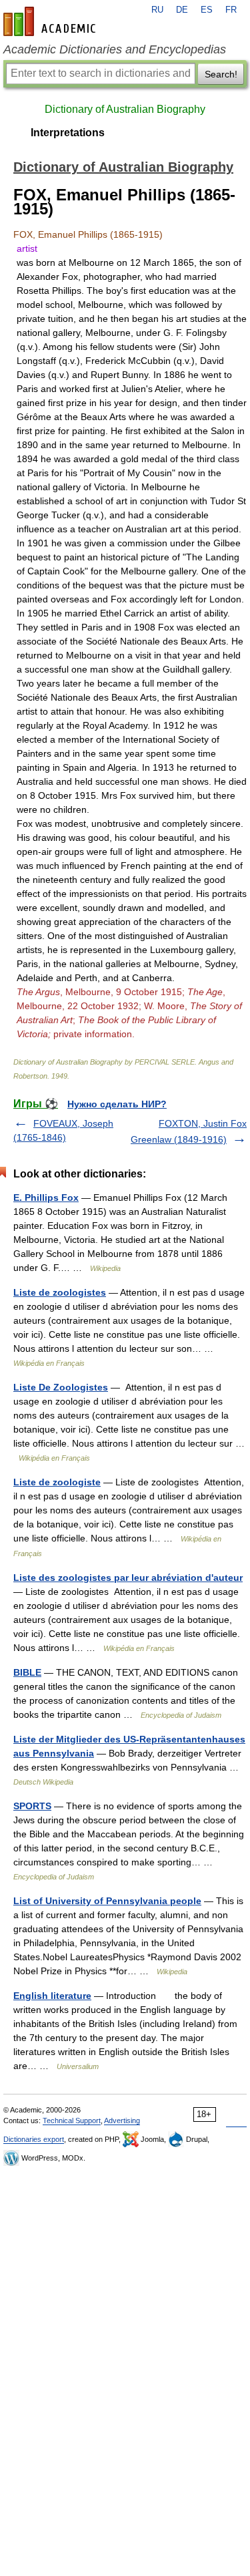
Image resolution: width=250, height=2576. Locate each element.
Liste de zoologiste (57, 1482)
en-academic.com (51, 21)
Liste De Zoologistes (61, 1387)
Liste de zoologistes (60, 1292)
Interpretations (68, 133)
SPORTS (32, 1806)
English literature (52, 1996)
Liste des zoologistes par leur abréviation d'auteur (128, 1578)
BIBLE (27, 1672)
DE (182, 10)
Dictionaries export (34, 2139)
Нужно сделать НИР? (117, 1104)
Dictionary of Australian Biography (125, 109)
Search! (221, 74)
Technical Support (72, 2121)
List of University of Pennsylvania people (107, 1901)
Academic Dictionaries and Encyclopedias (115, 49)
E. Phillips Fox (46, 1198)
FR (231, 10)
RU (157, 10)
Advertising (122, 2121)
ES (207, 10)
